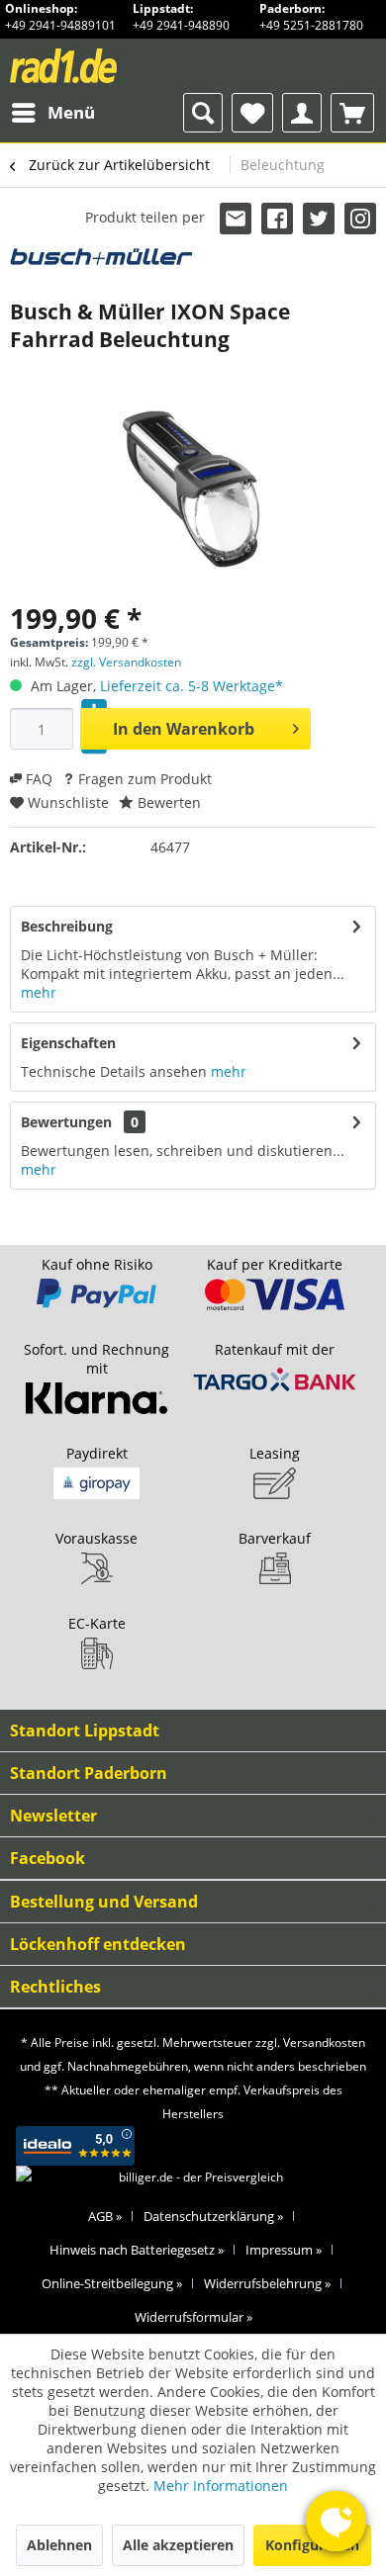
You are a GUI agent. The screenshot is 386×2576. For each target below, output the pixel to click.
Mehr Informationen (221, 2486)
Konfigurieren (312, 2545)
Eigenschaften (68, 1043)
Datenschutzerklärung (213, 2216)
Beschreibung (67, 926)
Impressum (284, 2250)
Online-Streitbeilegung (112, 2283)
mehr (39, 992)
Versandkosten (324, 2043)
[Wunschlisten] (252, 113)
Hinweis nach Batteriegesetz (137, 2250)
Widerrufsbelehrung (267, 2283)
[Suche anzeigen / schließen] (203, 113)
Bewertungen (66, 1122)
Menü (71, 112)
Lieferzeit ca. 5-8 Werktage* (192, 686)
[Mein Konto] (302, 113)
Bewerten (167, 802)
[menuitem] (52, 113)
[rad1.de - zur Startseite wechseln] (100, 66)
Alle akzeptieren (178, 2545)
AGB (105, 2216)
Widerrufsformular (193, 2317)
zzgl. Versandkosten (126, 662)
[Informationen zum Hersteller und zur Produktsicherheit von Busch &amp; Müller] (101, 266)
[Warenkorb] (352, 113)
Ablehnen (59, 2545)
